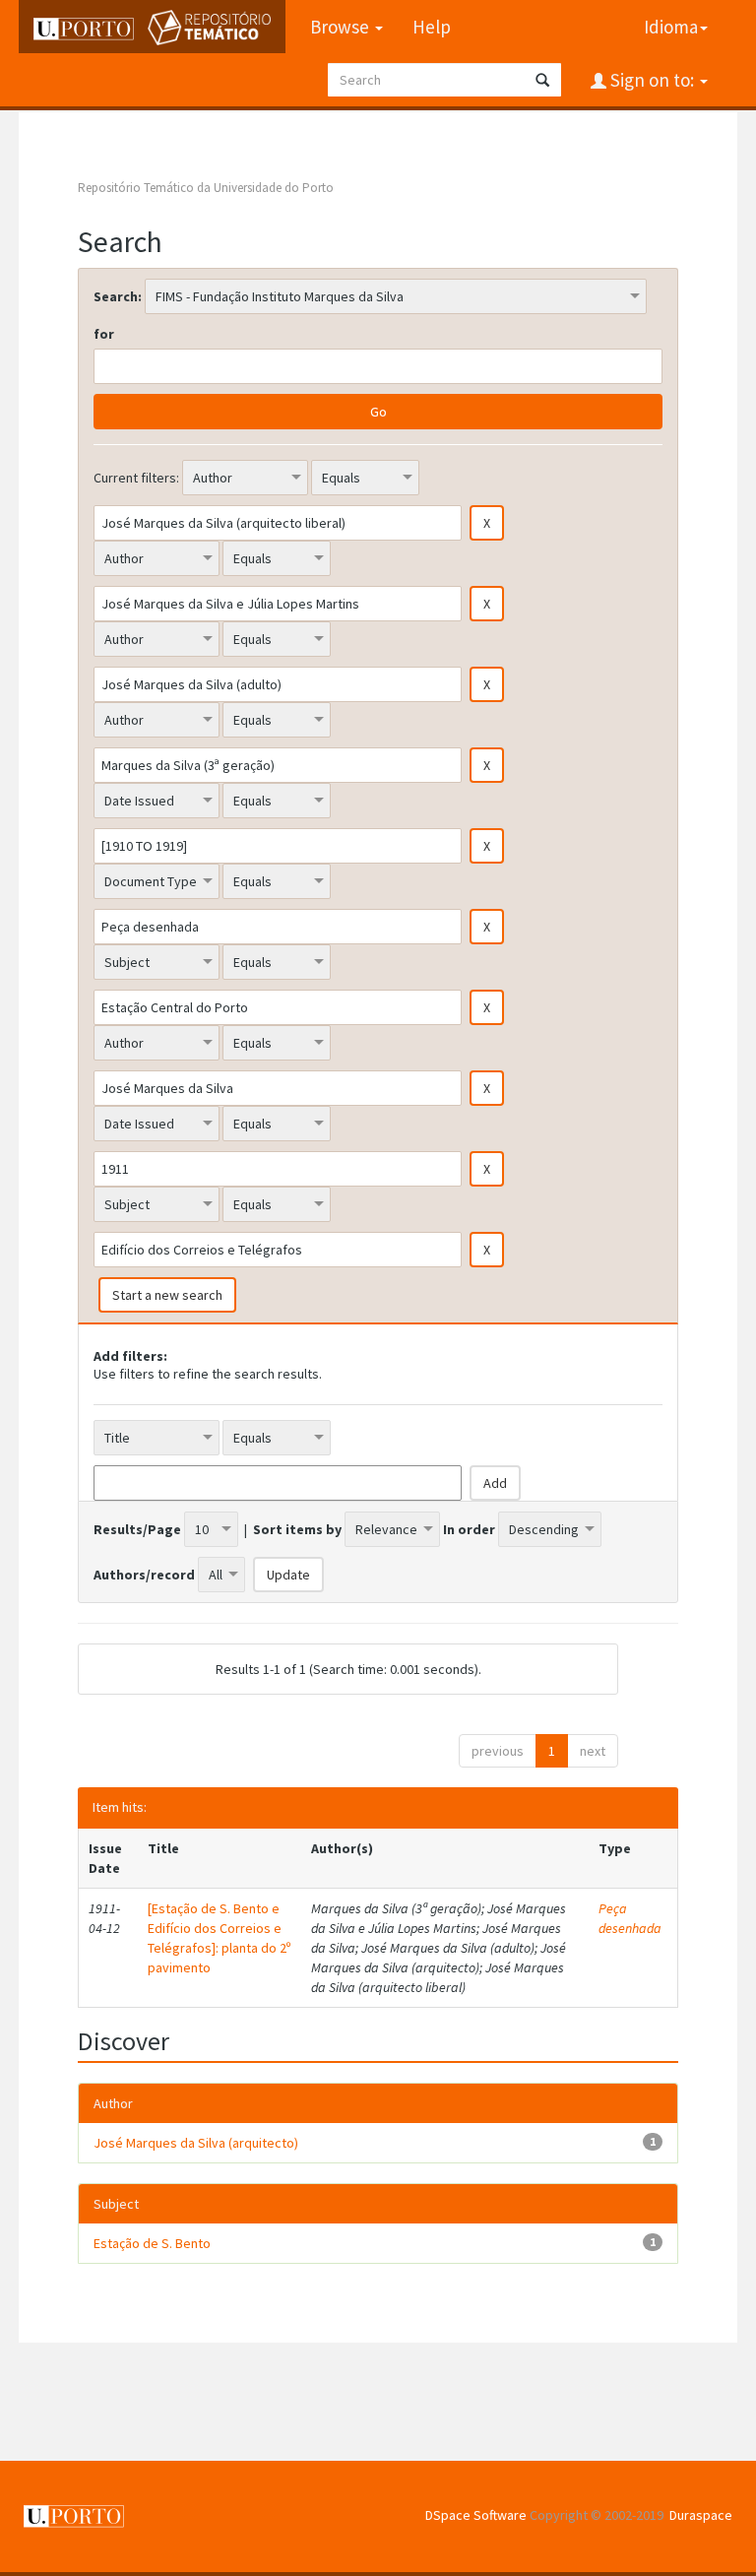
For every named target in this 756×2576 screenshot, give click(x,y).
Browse (342, 27)
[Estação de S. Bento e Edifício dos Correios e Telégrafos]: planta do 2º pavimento (219, 1938)
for (104, 334)
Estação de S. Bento (152, 2243)
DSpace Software (476, 2515)
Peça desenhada (630, 1918)
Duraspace (701, 2515)
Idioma (671, 27)
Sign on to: (652, 80)
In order (469, 1529)
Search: (118, 296)
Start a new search (167, 1295)
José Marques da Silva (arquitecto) (196, 2143)
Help (432, 27)
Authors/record (144, 1575)
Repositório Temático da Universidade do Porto (206, 188)
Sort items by (297, 1529)
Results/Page (137, 1529)
